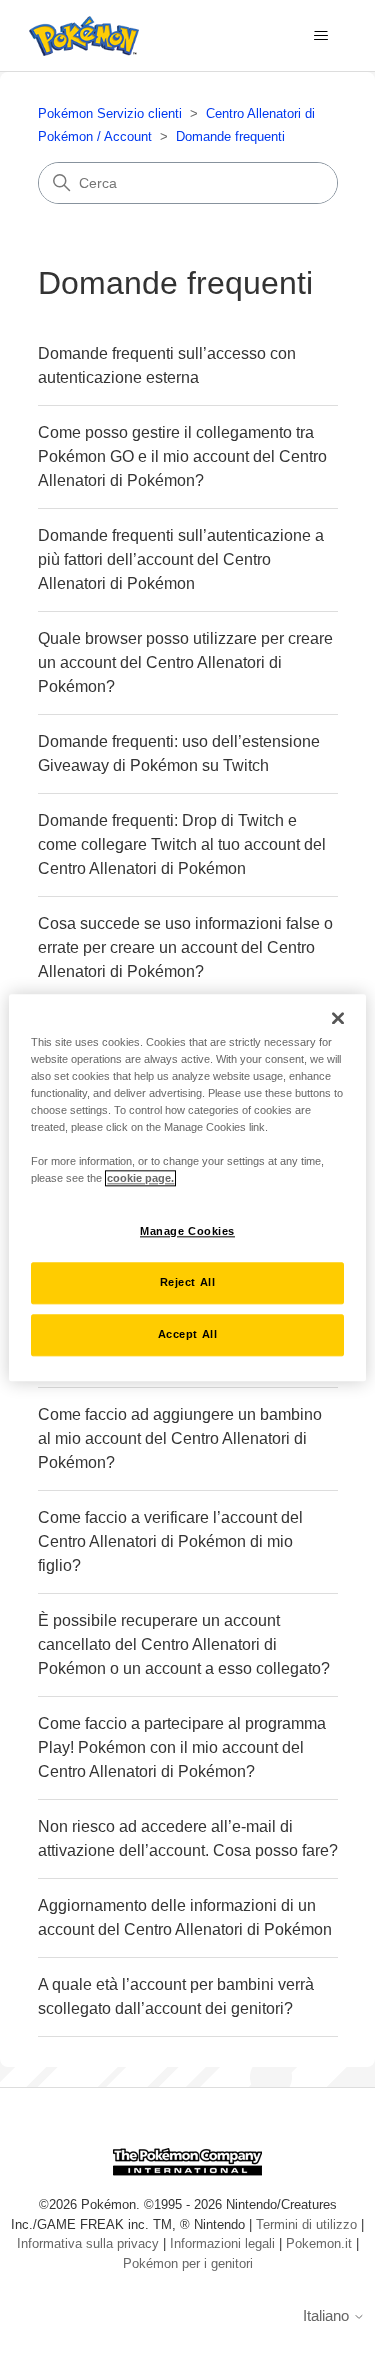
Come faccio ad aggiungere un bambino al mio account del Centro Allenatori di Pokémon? (180, 1438)
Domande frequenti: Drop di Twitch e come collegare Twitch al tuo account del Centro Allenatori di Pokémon (182, 844)
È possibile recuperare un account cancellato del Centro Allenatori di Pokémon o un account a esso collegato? (184, 1644)
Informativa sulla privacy (88, 2243)
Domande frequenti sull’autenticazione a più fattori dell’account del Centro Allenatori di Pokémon (181, 559)
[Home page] (79, 36)
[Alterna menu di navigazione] (320, 36)
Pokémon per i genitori (188, 2263)
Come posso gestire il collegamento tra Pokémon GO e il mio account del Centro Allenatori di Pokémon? (182, 456)
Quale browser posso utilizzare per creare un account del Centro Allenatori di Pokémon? (185, 662)
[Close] (338, 1018)
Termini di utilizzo (306, 2224)
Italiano (328, 2315)
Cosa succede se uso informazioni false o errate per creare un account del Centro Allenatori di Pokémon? (185, 947)
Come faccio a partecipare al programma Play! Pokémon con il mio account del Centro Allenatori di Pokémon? (182, 1747)
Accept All (188, 1334)
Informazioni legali (222, 2243)
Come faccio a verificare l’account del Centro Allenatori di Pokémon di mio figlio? (170, 1541)
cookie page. (140, 1178)
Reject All (188, 1282)
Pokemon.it (319, 2243)
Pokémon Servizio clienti (110, 113)
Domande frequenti (230, 136)
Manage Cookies (187, 1231)
